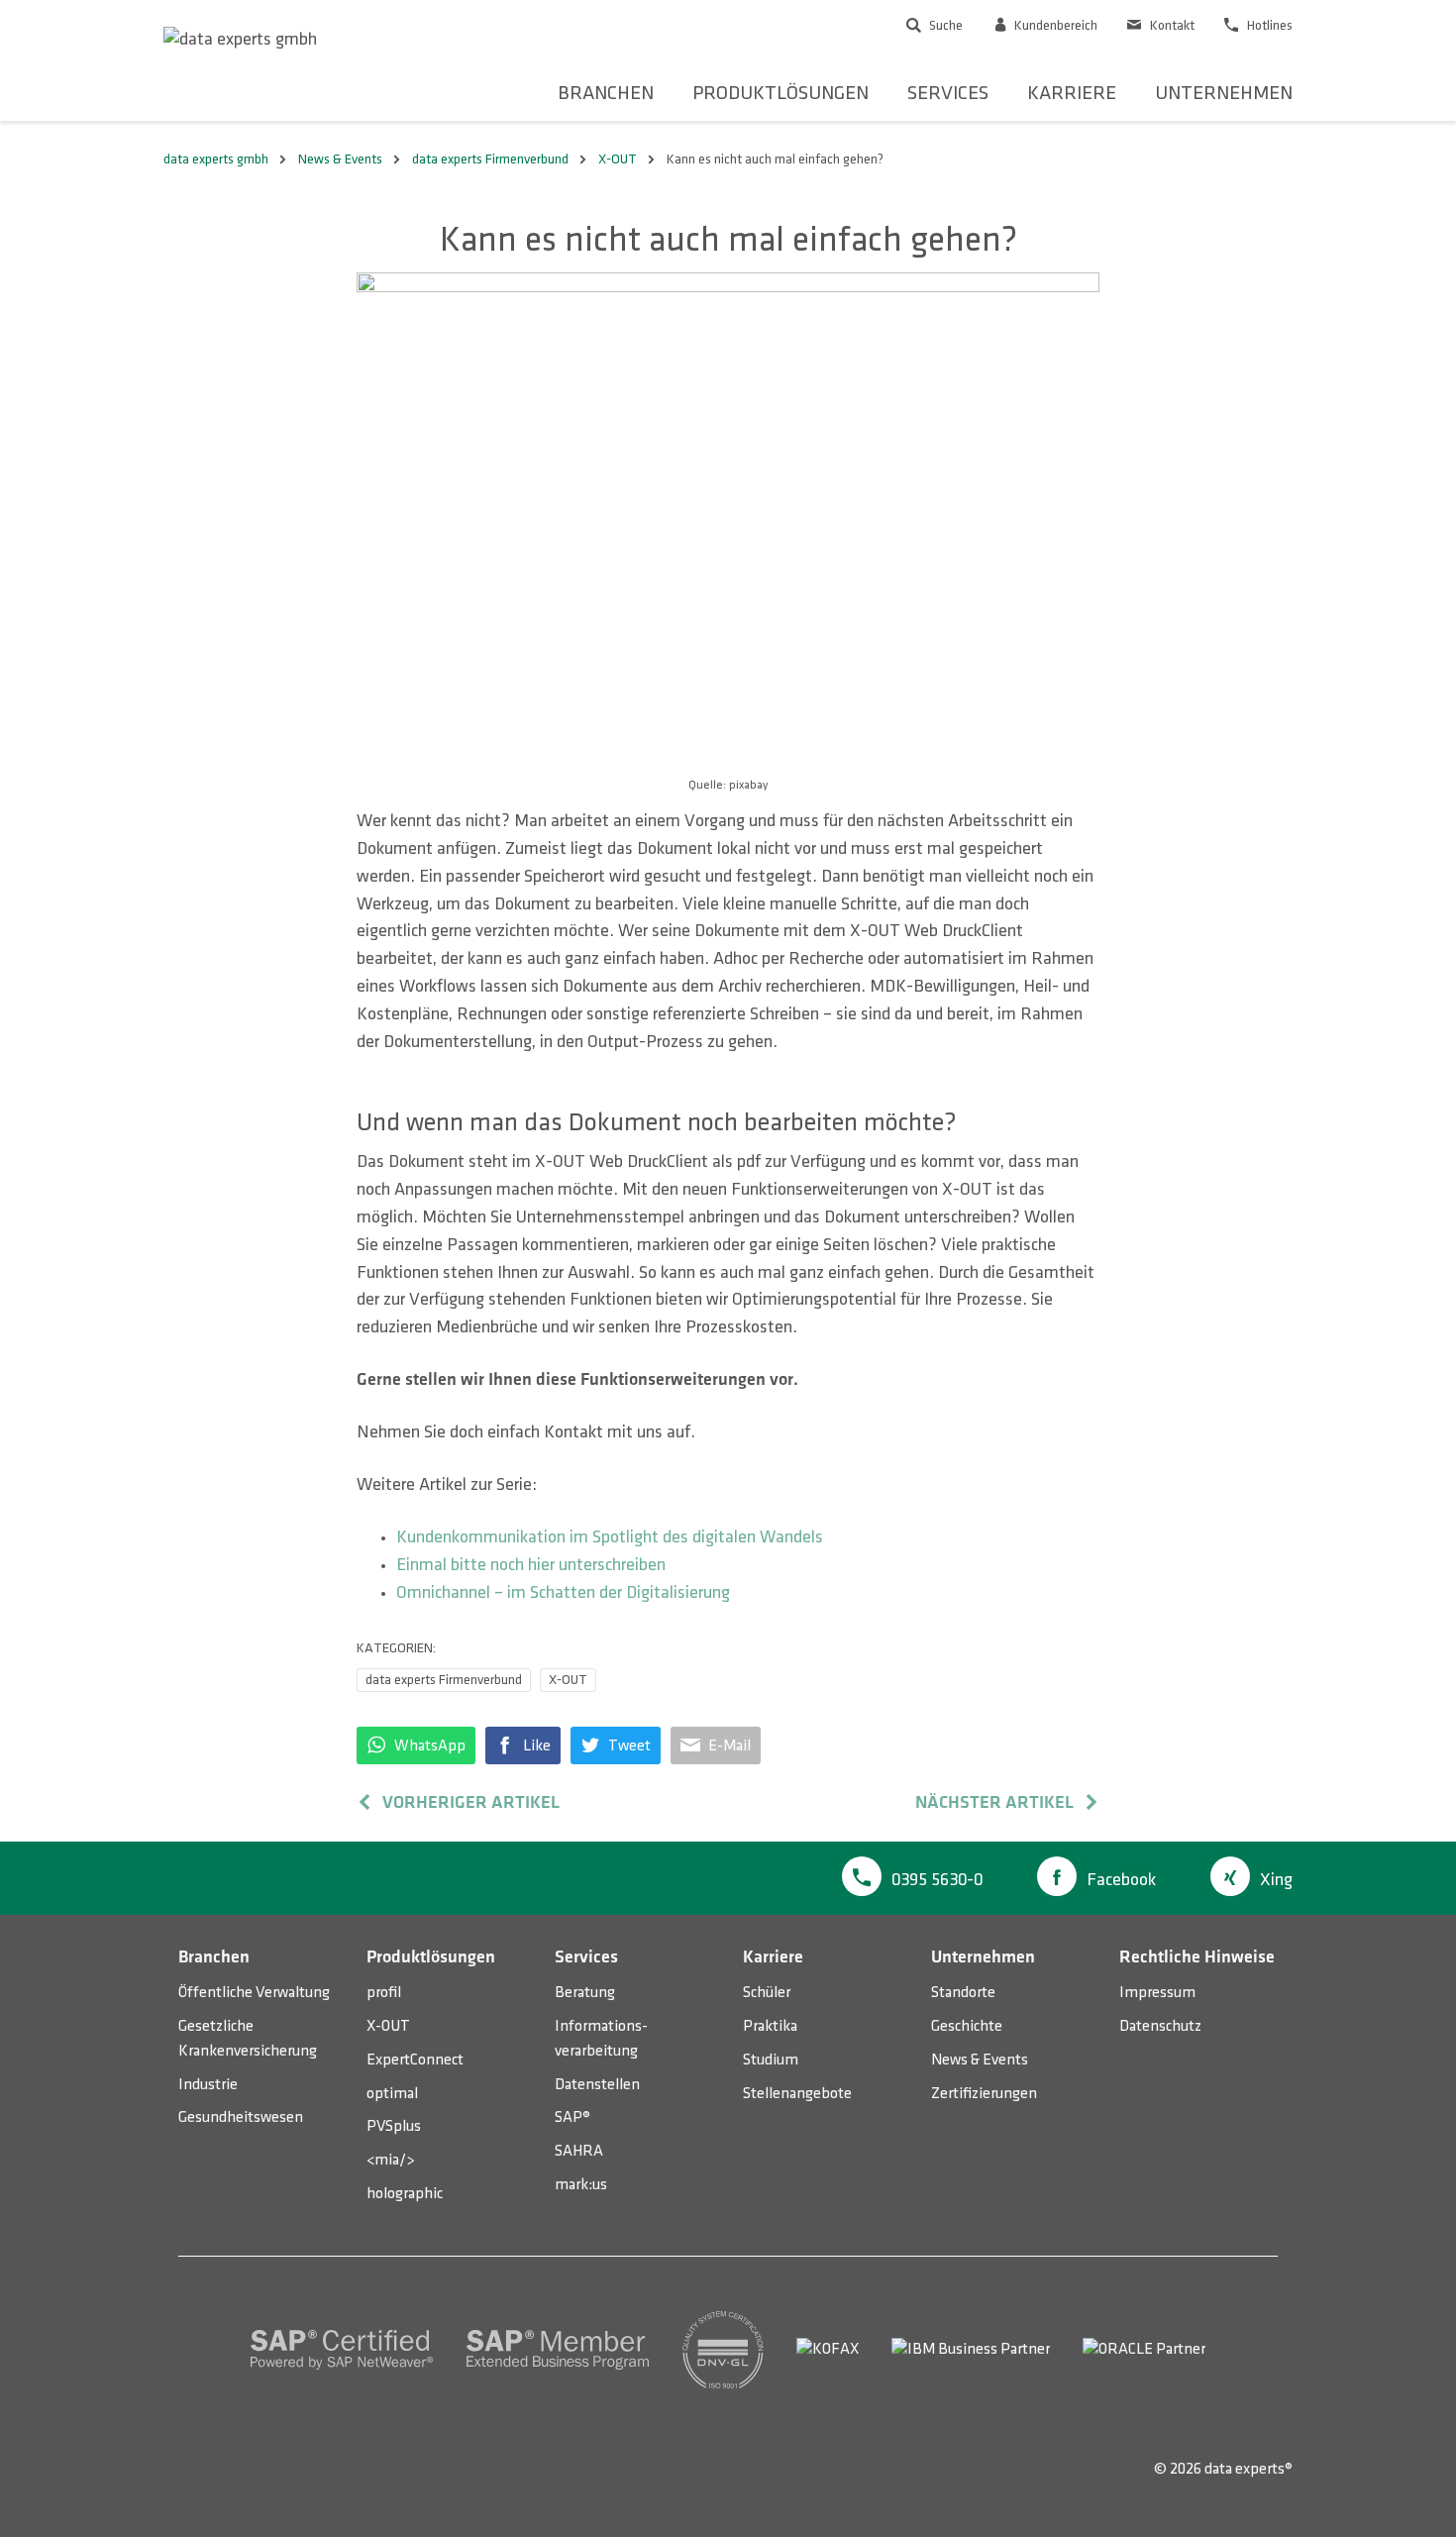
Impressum (1157, 1993)
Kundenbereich (1054, 25)
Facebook (1121, 1880)
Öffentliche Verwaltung (254, 1993)
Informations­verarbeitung (601, 2039)
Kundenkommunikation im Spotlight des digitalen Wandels (610, 1537)
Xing (1276, 1880)
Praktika (770, 2026)
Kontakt (1171, 25)
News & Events (980, 2060)
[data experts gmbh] (240, 40)
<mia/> (390, 2160)
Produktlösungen (780, 93)
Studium (771, 2060)
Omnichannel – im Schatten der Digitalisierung (563, 1593)
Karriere (1072, 93)
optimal (392, 2094)
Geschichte (967, 2026)
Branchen (606, 93)
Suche (944, 25)
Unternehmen (1224, 93)
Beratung (585, 1993)
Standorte (963, 1993)
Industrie (208, 2085)
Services (948, 93)
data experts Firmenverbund (444, 1680)
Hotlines (1268, 25)
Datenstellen (597, 2085)
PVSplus (394, 2126)
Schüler (767, 1993)
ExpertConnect (415, 2060)
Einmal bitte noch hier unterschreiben (531, 1565)
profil (384, 1993)
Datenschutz (1160, 2026)
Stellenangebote (797, 2094)
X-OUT (568, 1680)
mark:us (581, 2185)
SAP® (572, 2117)
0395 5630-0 (937, 1880)
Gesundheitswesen (241, 2117)
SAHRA (579, 2151)
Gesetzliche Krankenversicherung (248, 2039)
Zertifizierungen (984, 2094)
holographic (405, 2194)
